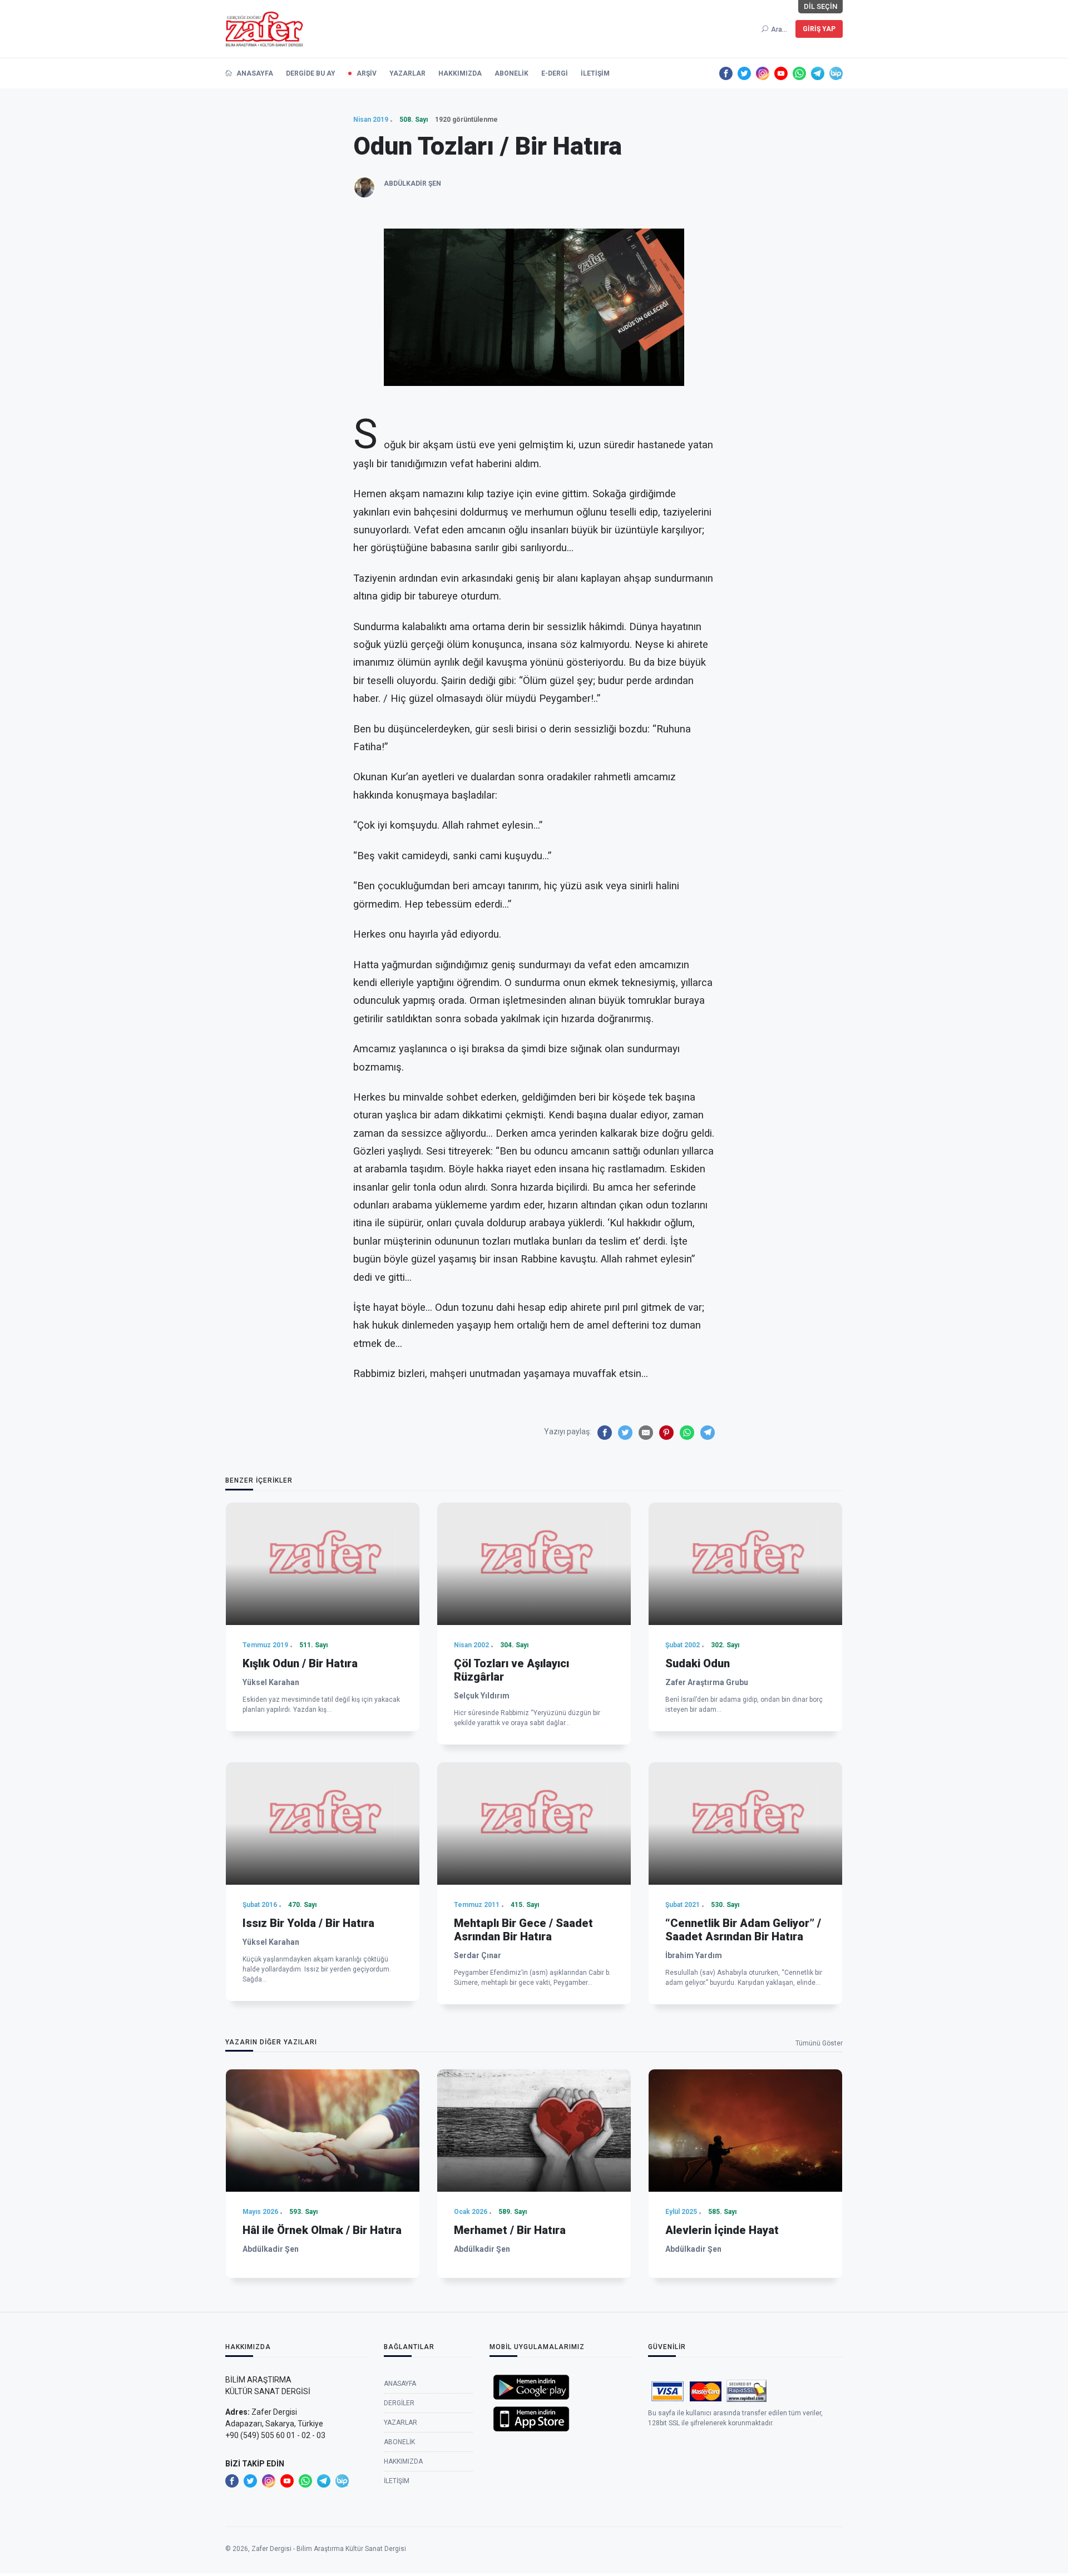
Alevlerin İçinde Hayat (722, 2230)
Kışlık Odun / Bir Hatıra (300, 1663)
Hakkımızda (460, 73)
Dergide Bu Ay (311, 73)
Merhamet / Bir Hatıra (510, 2230)
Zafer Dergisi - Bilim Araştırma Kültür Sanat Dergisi (329, 2549)
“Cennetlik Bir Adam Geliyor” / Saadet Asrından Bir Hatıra (743, 1930)
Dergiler (399, 2403)
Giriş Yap (819, 29)
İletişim (595, 73)
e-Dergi (555, 73)
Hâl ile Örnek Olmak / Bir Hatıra (322, 2230)
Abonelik (511, 73)
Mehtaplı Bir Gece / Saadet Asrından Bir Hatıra (523, 1930)
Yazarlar (407, 73)
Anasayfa (254, 73)
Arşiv (367, 73)
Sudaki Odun (698, 1663)
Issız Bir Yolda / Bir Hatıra (308, 1923)
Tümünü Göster (819, 2043)
